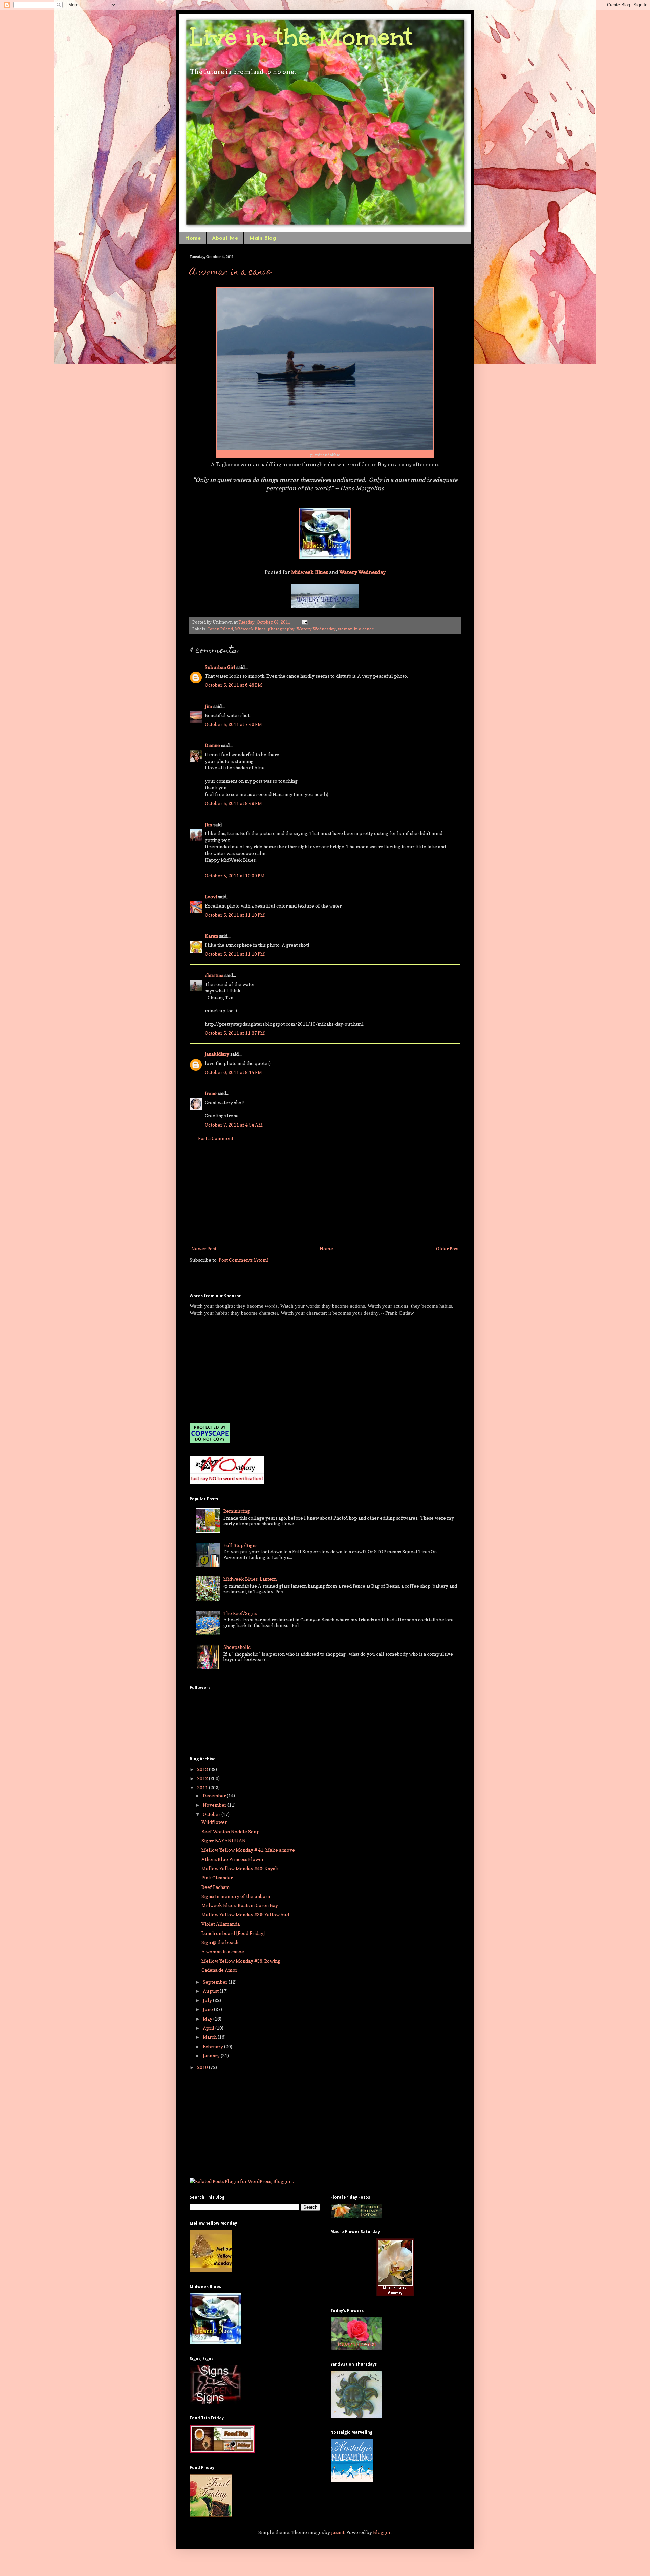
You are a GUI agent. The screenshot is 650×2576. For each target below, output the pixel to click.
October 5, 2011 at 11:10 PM (235, 915)
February (213, 2046)
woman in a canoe (356, 629)
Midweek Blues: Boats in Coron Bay (240, 1905)
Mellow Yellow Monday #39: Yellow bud (245, 1914)
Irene (211, 1093)
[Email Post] (304, 622)
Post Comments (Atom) (244, 1260)
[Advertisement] (325, 1194)
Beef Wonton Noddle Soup (231, 1831)
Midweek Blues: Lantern (250, 1579)
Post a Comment (216, 1138)
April (209, 2028)
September (216, 1982)
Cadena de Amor (219, 1970)
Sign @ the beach (220, 1942)
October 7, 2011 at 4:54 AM (234, 1125)
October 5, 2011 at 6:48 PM (233, 685)
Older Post (447, 1249)
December (215, 1796)
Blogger (382, 2532)
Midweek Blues (250, 629)
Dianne (212, 745)
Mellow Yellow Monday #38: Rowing (241, 1961)
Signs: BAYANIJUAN (224, 1841)
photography (281, 629)
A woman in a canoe (230, 272)
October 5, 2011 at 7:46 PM (233, 724)
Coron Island (220, 629)
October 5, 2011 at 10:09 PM (235, 876)
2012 (203, 1778)
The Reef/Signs (240, 1613)
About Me (225, 238)
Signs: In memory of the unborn (236, 1896)
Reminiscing (237, 1511)
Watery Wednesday (316, 629)
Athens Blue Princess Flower (233, 1859)
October (212, 1814)
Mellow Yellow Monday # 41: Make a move (248, 1850)
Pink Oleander (217, 1878)
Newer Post (204, 1249)
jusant (338, 2532)
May (208, 2019)
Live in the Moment (301, 37)
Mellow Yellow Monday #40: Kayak (240, 1868)
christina (214, 975)
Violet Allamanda (221, 1924)
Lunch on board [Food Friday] (233, 1933)
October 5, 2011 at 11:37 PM (235, 1033)
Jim (209, 706)
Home (193, 238)
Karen (211, 936)
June (208, 2009)
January (212, 2056)
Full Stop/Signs (240, 1545)
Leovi (211, 897)
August (211, 1991)
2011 (203, 1787)
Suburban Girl (220, 667)
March (210, 2037)
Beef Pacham (216, 1887)
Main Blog (263, 238)
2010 (203, 2067)
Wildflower (214, 1822)
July (208, 2000)
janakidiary (217, 1054)
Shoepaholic (237, 1647)
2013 (203, 1769)
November (215, 1805)
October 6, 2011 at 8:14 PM (233, 1072)
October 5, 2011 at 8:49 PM (233, 803)
